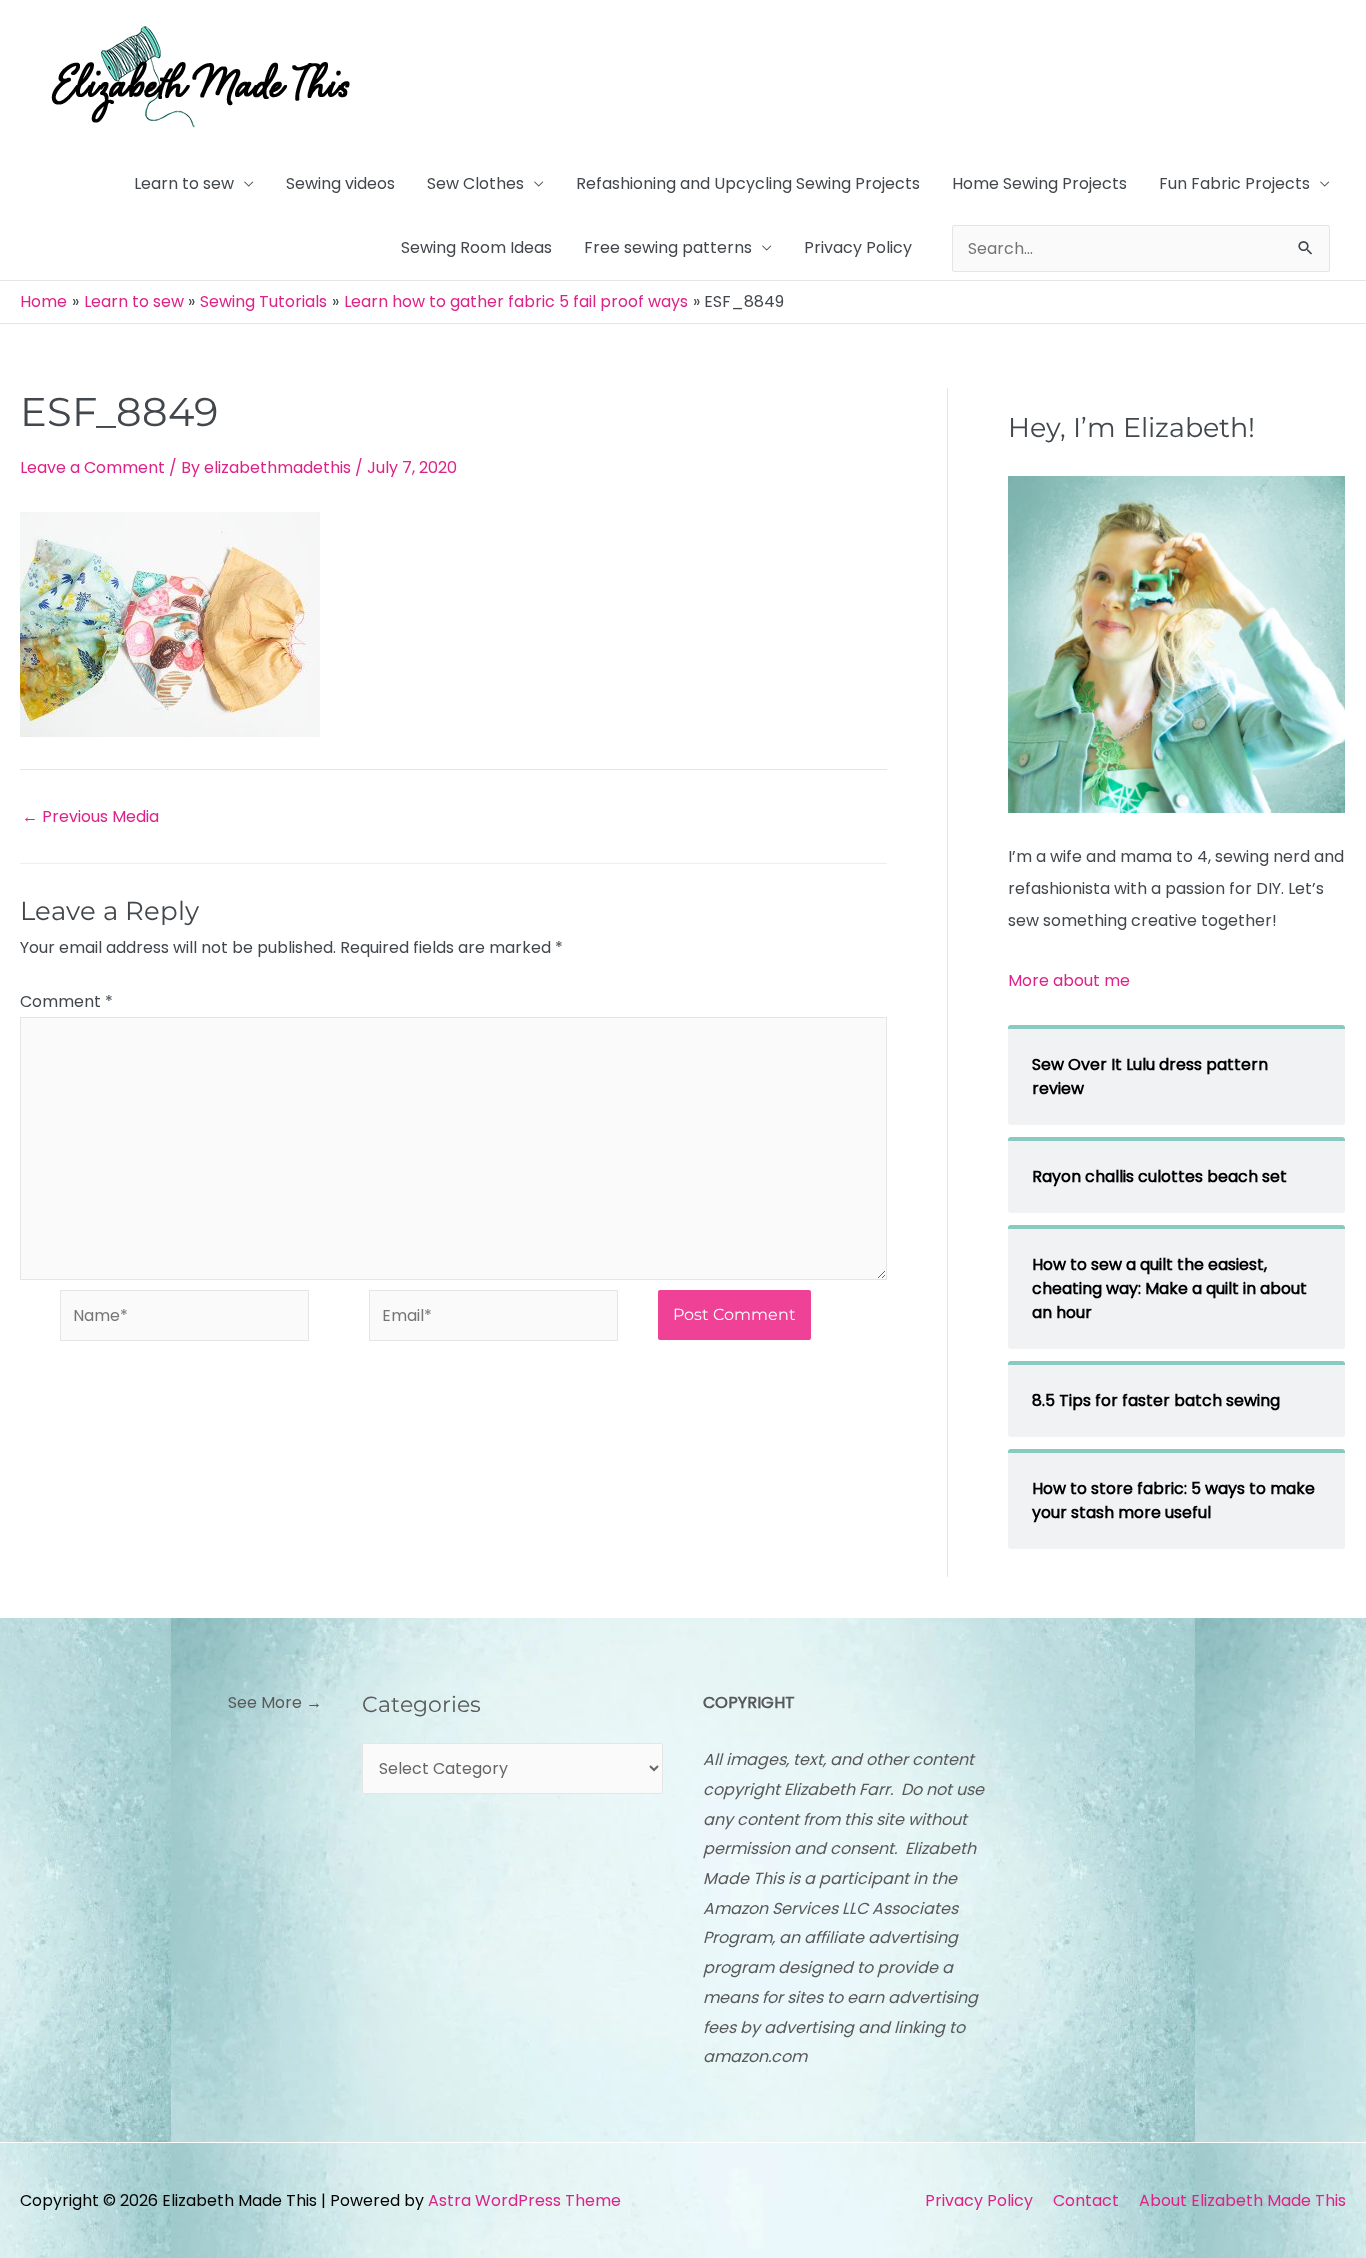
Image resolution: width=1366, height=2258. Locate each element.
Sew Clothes (475, 183)
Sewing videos (340, 183)
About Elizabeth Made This (1242, 2200)
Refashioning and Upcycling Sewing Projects (748, 183)
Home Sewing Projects (1039, 183)
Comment (66, 1001)
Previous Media (90, 817)
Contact (1086, 2200)
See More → (275, 1702)
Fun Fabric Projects (1234, 183)
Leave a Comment (92, 467)
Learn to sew (184, 183)
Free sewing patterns (668, 247)
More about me (1069, 980)
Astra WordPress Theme (524, 2200)
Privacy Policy (858, 247)
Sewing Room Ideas (476, 247)
